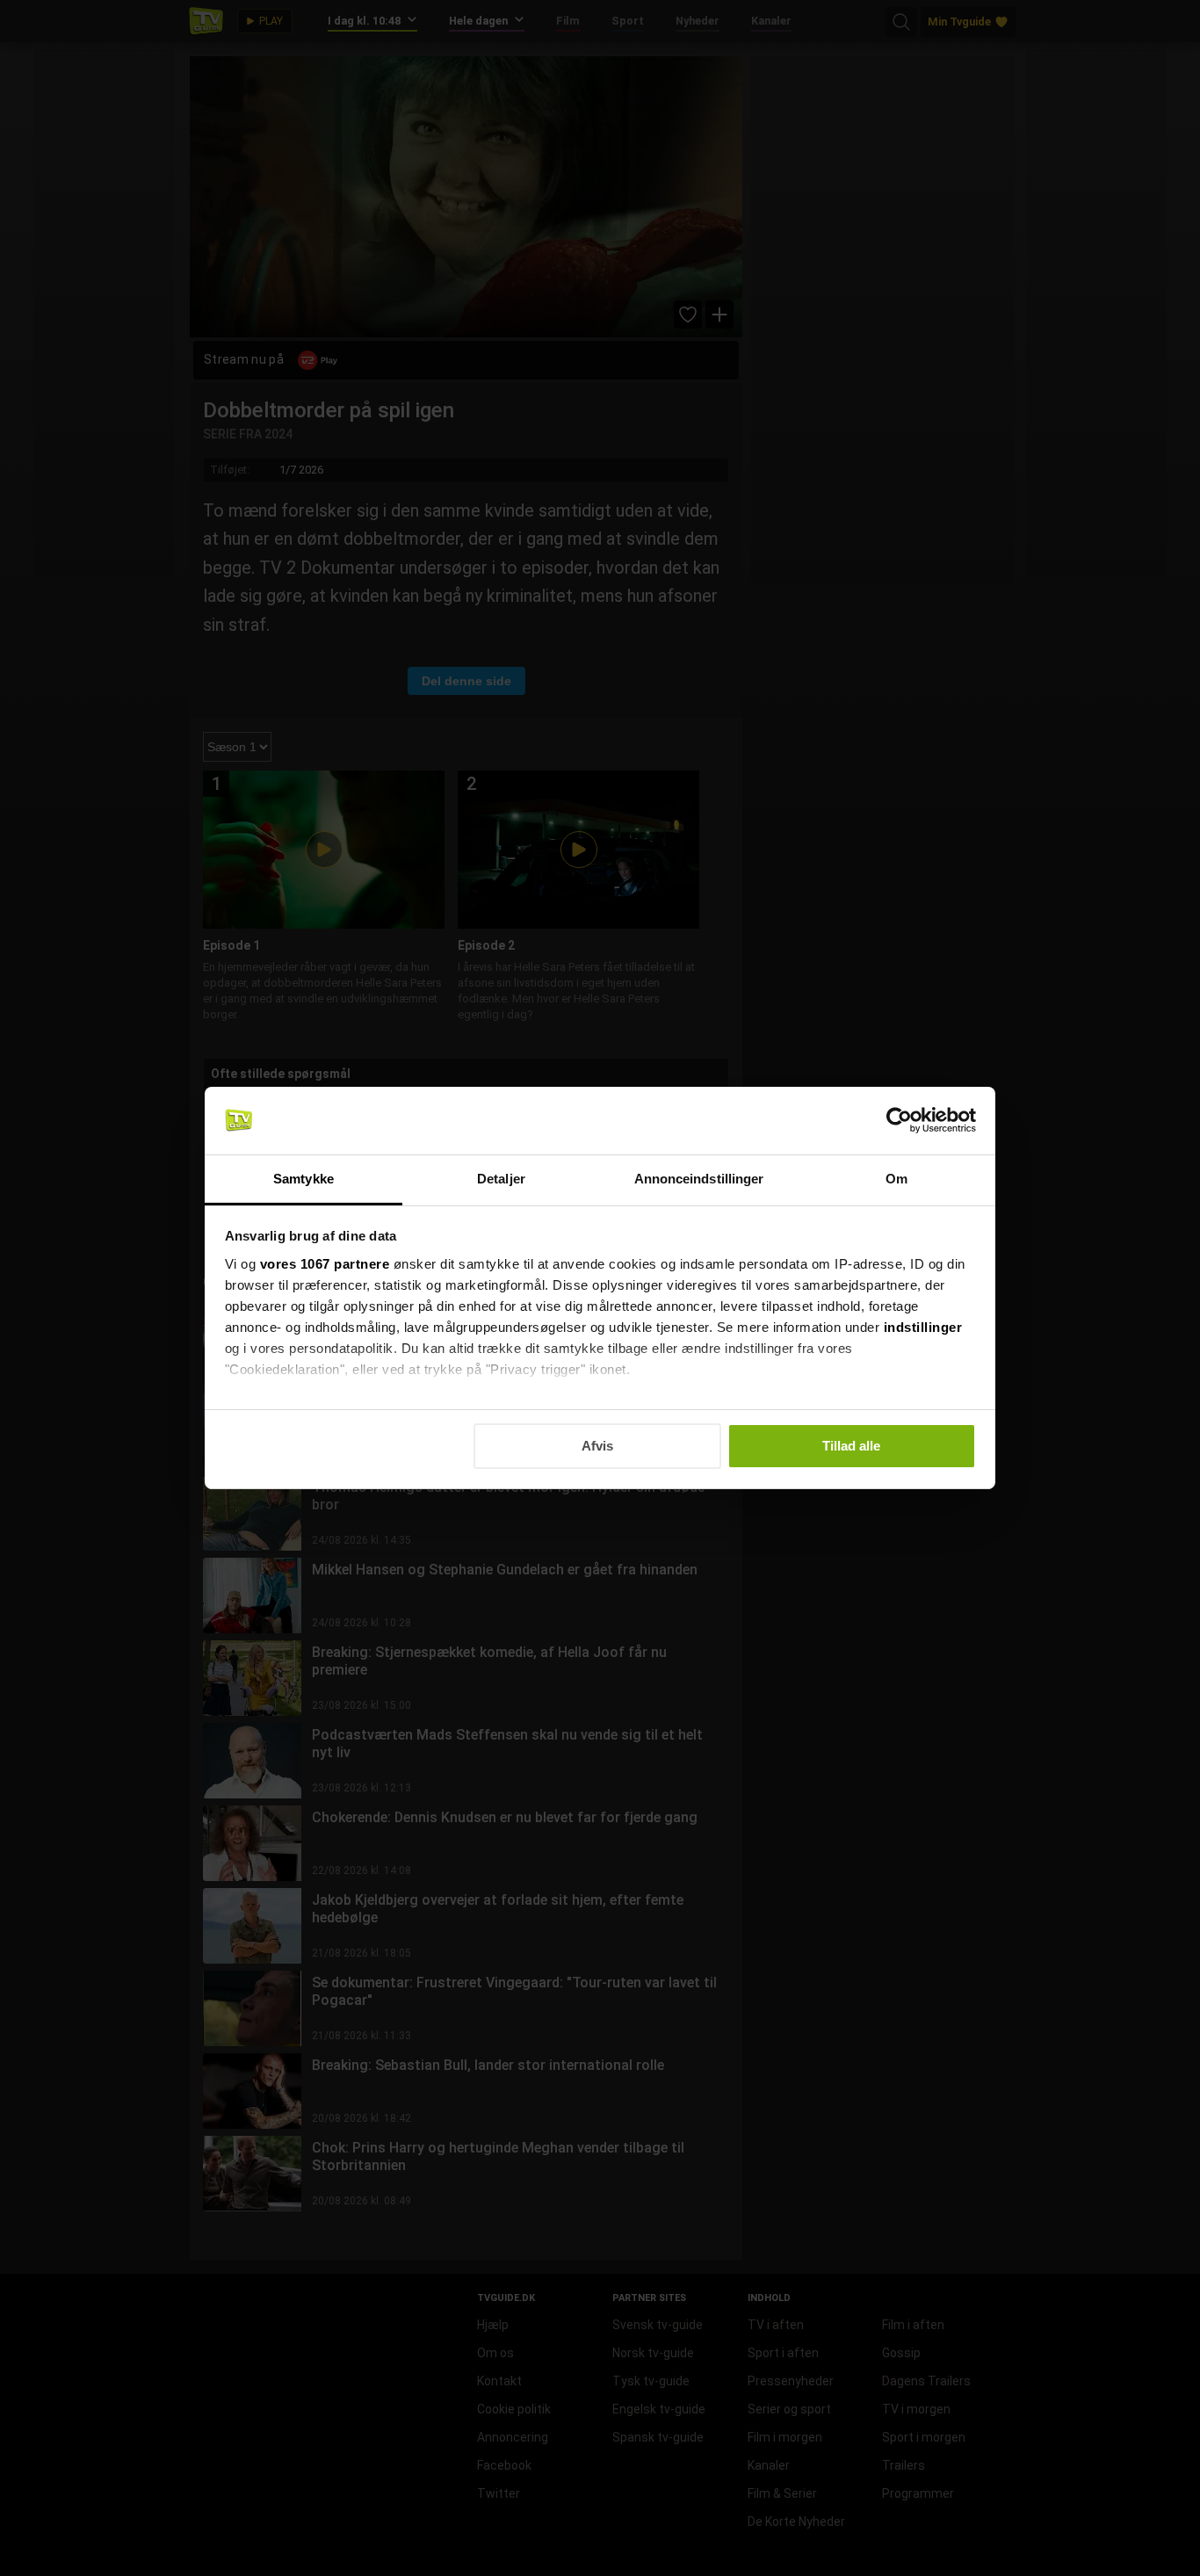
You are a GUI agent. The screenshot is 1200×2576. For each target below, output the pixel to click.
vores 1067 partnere (325, 1264)
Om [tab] (896, 1179)
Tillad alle (851, 1446)
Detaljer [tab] (501, 1179)
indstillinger (923, 1327)
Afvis (597, 1446)
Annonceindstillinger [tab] (699, 1179)
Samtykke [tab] (304, 1179)
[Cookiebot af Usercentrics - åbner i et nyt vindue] (899, 1120)
